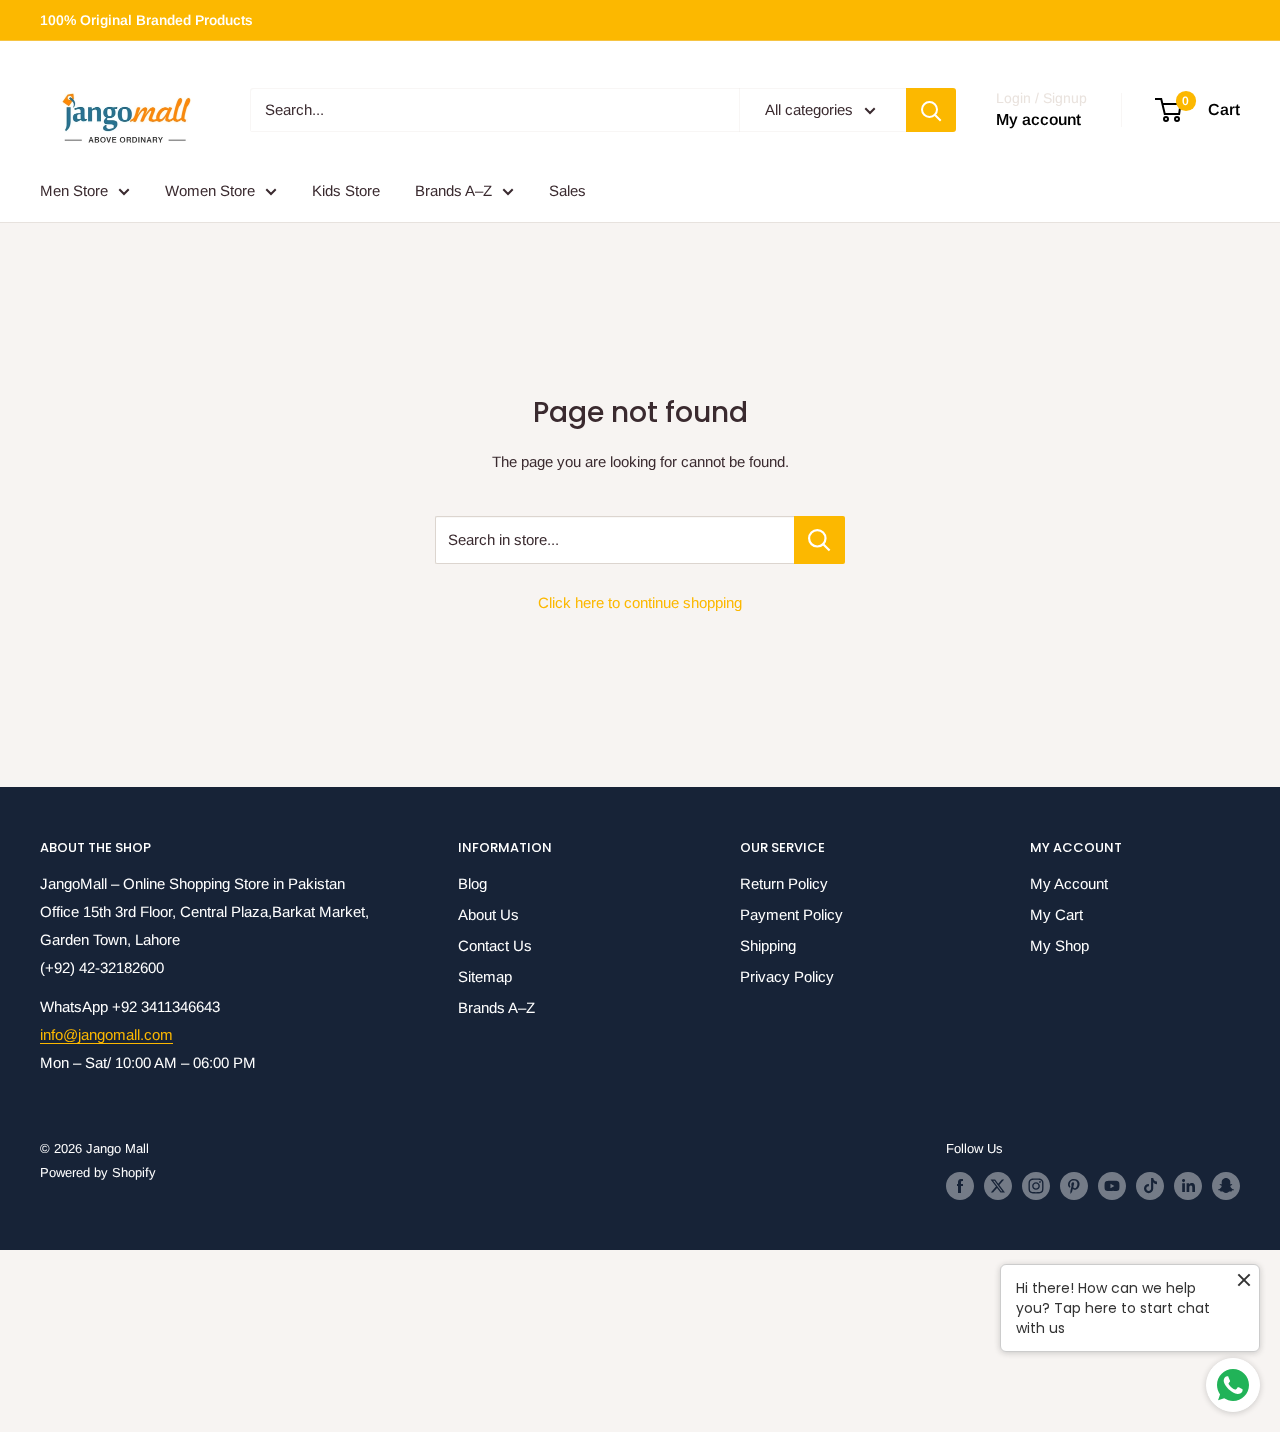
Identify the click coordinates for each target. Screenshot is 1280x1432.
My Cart (1056, 914)
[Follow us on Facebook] (960, 1186)
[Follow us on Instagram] (1036, 1186)
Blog (472, 883)
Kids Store (346, 190)
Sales (567, 190)
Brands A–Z (453, 190)
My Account (1069, 883)
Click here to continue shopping (640, 602)
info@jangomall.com (106, 1034)
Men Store (74, 190)
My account (1038, 120)
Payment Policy (791, 914)
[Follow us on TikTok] (1150, 1186)
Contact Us (495, 945)
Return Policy (784, 883)
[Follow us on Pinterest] (1074, 1186)
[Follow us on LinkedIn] (1188, 1186)
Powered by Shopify (98, 1172)
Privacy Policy (787, 976)
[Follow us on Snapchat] (1226, 1186)
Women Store (210, 190)
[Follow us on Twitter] (998, 1186)
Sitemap (485, 976)
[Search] (931, 110)
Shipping (768, 945)
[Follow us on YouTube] (1112, 1186)
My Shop (1059, 945)
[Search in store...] (819, 540)
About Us (488, 914)
